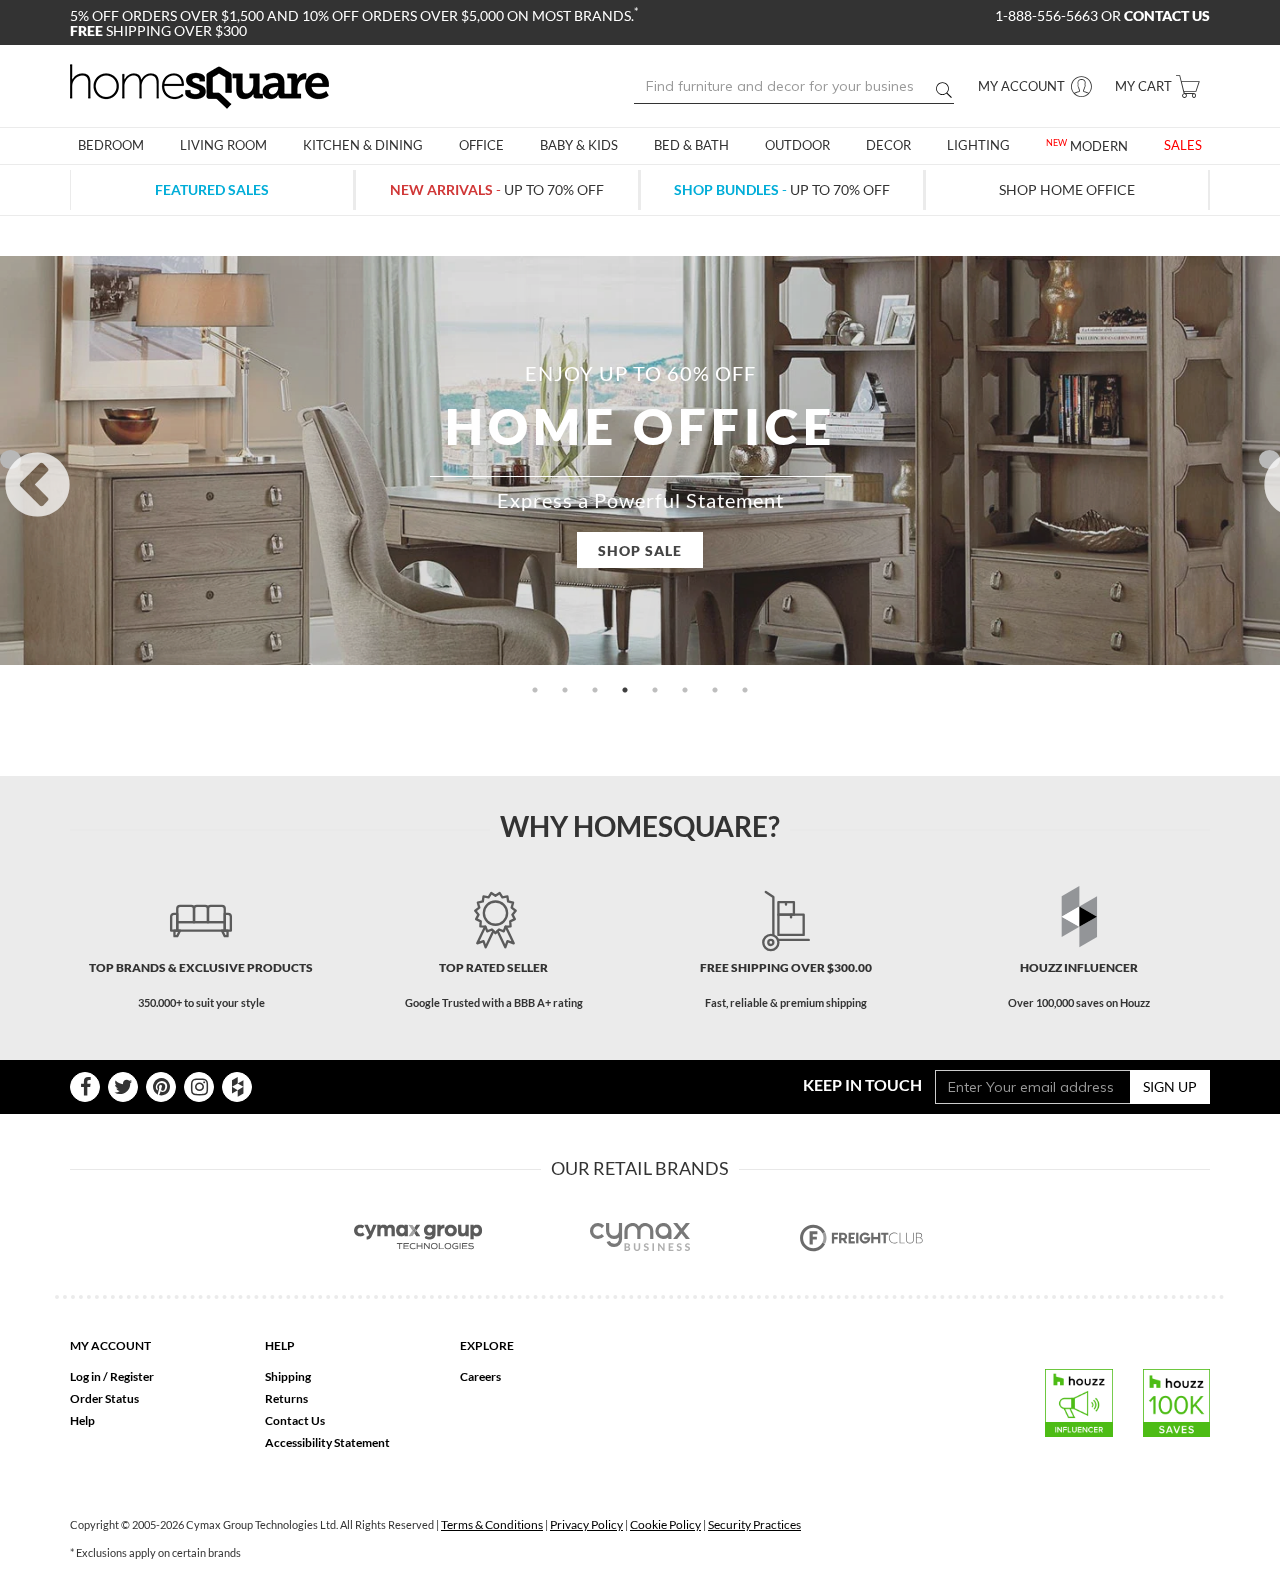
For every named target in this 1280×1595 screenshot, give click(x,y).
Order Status (104, 1398)
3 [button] (595, 690)
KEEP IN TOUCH (862, 1084)
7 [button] (715, 690)
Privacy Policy (586, 1524)
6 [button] (685, 690)
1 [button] (535, 690)
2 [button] (565, 690)
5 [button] (655, 690)
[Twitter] (123, 1087)
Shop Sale (640, 550)
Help (82, 1420)
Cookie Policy (665, 1524)
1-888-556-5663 (1048, 15)
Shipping (288, 1376)
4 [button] (625, 690)
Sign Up (1170, 1086)
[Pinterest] (161, 1087)
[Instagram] (199, 1087)
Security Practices (754, 1524)
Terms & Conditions (492, 1524)
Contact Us (295, 1420)
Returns (286, 1398)
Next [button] (1269, 459)
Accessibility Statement (327, 1442)
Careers (480, 1376)
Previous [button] (10, 459)
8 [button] (745, 690)
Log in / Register (112, 1376)
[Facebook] (85, 1087)
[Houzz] (237, 1087)
